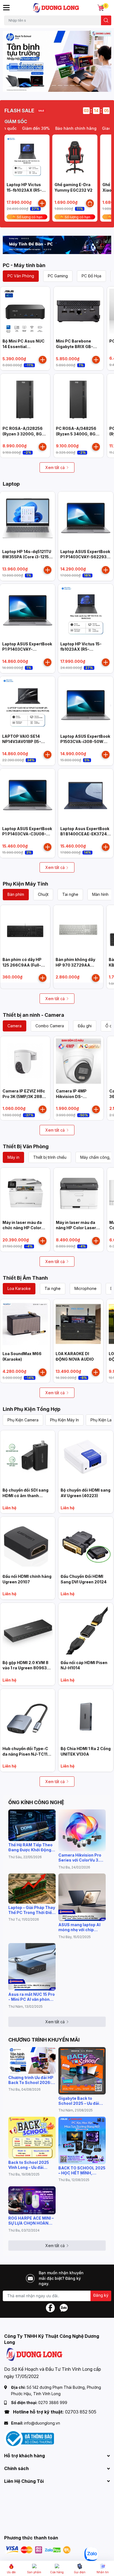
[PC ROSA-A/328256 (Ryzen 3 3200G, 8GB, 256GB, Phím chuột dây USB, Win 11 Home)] (25, 399)
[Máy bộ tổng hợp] (57, 245)
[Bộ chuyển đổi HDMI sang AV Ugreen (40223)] (86, 1458)
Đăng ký (101, 2295)
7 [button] (72, 85)
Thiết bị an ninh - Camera (33, 1015)
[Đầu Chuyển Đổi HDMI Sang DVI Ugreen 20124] (86, 1544)
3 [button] (48, 85)
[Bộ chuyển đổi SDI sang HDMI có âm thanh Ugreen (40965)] (28, 1458)
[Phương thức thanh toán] (38, 2550)
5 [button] (60, 85)
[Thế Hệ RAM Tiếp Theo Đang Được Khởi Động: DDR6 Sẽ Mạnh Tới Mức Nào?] (32, 1825)
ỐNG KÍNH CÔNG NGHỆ (36, 1802)
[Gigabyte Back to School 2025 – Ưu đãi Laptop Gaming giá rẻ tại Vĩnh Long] (82, 2071)
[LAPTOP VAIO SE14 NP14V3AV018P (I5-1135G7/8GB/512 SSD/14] (28, 704)
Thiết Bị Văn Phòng (26, 1146)
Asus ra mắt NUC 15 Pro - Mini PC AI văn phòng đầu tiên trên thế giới (32, 1997)
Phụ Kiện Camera (23, 1420)
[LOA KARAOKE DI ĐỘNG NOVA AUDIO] (78, 1324)
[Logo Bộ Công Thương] (29, 2438)
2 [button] (42, 85)
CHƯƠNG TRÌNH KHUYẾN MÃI (44, 2040)
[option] (57, 61)
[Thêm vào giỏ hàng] (42, 203)
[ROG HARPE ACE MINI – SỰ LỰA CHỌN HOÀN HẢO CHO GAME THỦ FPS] (32, 2200)
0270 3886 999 (53, 2403)
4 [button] (54, 85)
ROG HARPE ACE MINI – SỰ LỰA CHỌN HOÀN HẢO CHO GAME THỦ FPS (31, 2221)
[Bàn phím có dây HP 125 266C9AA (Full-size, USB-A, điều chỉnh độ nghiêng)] (25, 930)
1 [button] (36, 85)
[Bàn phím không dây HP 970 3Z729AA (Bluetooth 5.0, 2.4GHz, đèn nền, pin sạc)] (78, 930)
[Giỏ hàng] (101, 8)
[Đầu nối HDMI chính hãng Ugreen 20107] (28, 1544)
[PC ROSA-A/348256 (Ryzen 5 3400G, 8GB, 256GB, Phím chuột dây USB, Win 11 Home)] (79, 399)
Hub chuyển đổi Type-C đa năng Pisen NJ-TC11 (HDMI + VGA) (25, 1754)
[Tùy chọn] (90, 203)
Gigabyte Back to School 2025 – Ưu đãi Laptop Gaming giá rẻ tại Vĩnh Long (79, 2101)
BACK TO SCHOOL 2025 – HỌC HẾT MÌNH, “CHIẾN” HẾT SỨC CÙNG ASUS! (82, 2171)
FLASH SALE (19, 111)
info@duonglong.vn (42, 2423)
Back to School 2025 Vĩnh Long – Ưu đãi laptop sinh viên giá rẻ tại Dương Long (30, 2165)
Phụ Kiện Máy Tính (25, 884)
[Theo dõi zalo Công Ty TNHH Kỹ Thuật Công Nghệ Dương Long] (64, 2307)
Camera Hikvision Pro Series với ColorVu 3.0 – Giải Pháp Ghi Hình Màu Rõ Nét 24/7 (82, 1858)
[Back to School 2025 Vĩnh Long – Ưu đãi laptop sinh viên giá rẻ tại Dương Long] (32, 2138)
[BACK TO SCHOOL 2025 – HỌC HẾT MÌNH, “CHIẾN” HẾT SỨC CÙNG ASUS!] (82, 2140)
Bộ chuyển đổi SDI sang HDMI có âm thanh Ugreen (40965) (25, 1495)
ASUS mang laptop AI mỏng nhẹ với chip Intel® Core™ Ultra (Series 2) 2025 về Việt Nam (80, 1927)
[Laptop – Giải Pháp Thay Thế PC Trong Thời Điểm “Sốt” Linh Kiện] (32, 1888)
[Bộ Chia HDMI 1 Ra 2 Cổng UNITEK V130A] (86, 1716)
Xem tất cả (55, 467)
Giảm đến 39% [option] (20, 128)
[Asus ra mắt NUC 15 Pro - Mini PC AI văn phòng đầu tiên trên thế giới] (32, 1967)
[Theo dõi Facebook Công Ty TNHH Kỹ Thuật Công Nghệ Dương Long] (50, 2307)
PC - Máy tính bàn (24, 265)
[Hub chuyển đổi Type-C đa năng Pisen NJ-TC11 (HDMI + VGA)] (28, 1716)
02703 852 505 (81, 2412)
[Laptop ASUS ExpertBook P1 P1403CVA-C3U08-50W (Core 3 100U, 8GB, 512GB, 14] (28, 796)
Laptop (11, 484)
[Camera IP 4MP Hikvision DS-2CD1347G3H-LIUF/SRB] (79, 1061)
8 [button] (78, 85)
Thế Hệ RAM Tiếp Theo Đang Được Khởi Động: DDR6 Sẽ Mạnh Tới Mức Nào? (31, 1847)
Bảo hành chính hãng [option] (60, 128)
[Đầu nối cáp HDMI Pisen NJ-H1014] (86, 1630)
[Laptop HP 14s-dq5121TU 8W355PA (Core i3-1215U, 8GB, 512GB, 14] (28, 519)
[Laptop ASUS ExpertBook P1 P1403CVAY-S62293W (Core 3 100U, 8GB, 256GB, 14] (86, 519)
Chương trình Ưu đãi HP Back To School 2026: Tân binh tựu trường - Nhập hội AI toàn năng (31, 2080)
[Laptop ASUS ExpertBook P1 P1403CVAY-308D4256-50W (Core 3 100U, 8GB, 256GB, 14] (28, 611)
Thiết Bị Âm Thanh (25, 1278)
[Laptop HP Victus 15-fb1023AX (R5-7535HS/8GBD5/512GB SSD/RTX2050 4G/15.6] (27, 157)
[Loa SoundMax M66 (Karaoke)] (25, 1324)
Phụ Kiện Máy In (64, 1420)
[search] (106, 20)
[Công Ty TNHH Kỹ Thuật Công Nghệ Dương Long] (56, 8)
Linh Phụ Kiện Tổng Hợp (32, 1409)
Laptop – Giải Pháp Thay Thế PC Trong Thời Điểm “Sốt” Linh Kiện (32, 1910)
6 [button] (66, 85)
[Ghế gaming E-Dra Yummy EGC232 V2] (75, 157)
